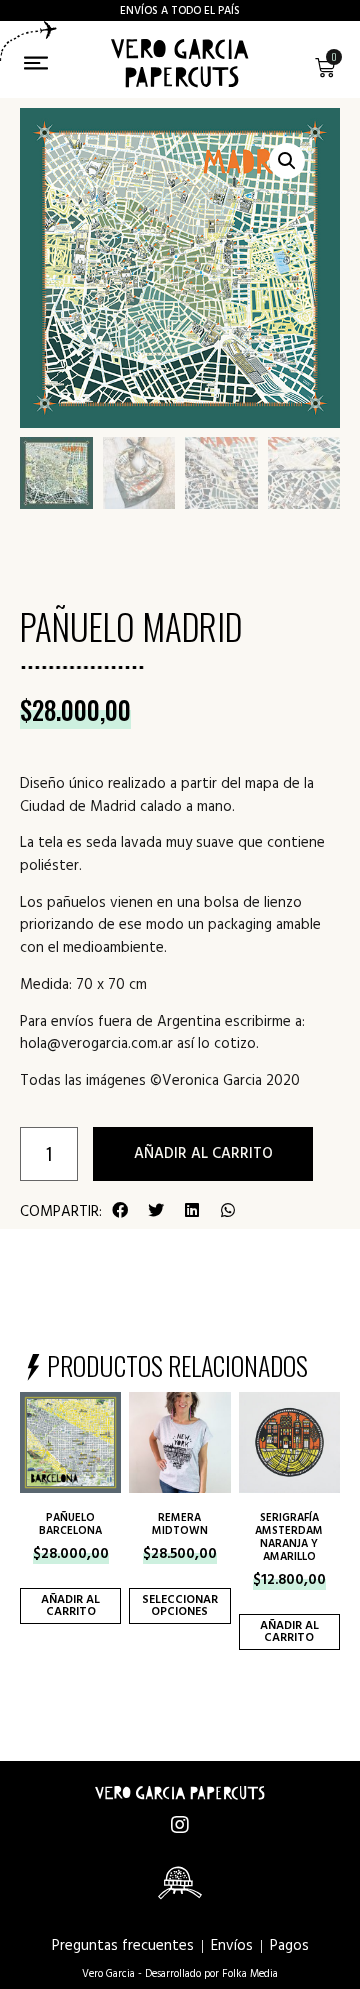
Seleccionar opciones (180, 1605)
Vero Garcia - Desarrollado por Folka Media (180, 1973)
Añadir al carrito (203, 1153)
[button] (120, 1210)
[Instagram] (180, 1825)
